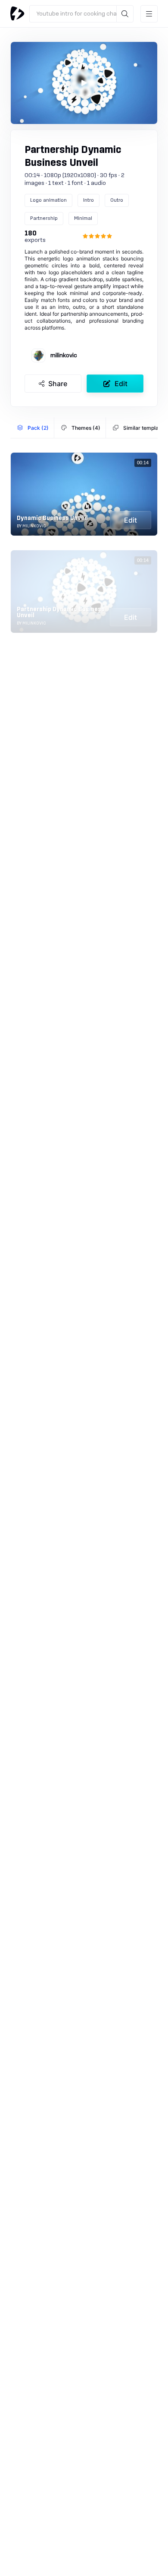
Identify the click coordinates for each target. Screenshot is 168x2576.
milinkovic (64, 355)
